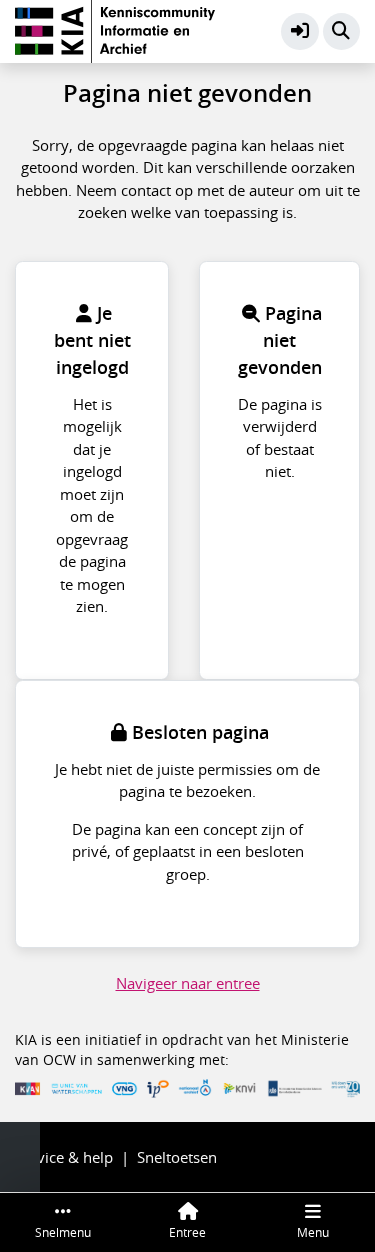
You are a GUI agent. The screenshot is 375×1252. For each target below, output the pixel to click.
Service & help (64, 1157)
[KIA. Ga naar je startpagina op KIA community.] (115, 29)
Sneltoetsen (177, 1157)
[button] (300, 32)
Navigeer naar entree (188, 983)
